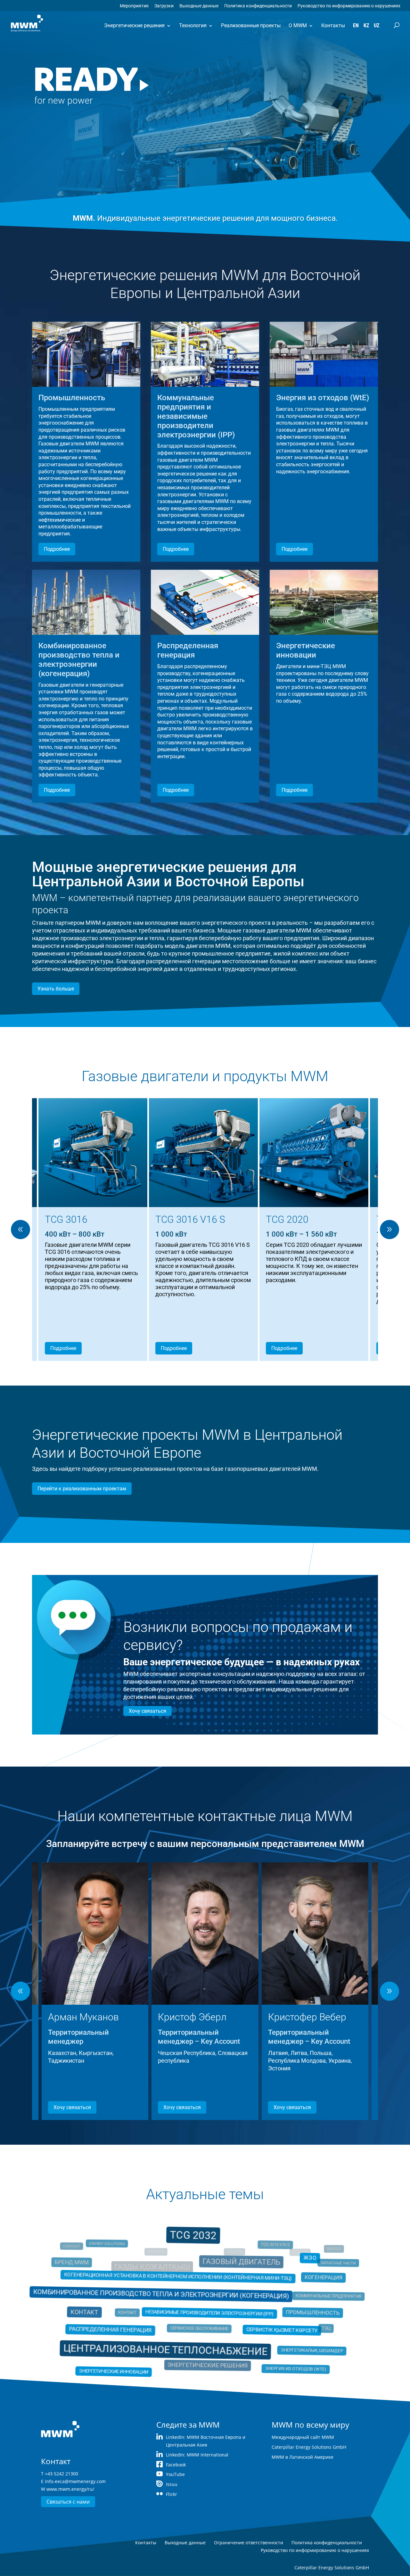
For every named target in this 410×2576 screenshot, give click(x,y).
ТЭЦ (309, 2326)
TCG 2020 (152, 2247)
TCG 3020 (314, 2243)
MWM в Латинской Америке (303, 2457)
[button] (389, 1230)
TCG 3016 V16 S (267, 2252)
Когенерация (303, 2283)
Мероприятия (134, 6)
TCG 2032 (195, 2246)
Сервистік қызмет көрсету (273, 2328)
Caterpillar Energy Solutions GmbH (309, 2447)
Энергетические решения (134, 25)
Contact (84, 2252)
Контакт (105, 2311)
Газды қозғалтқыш (152, 2267)
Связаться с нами (68, 2502)
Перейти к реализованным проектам (82, 1489)
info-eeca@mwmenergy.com (75, 2481)
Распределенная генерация (125, 2327)
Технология (193, 25)
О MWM (298, 25)
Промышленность (294, 2312)
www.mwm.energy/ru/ (70, 2489)
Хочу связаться (148, 1711)
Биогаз (327, 2252)
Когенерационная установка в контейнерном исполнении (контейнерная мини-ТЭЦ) (182, 2282)
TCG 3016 (237, 2246)
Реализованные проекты (251, 25)
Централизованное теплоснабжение (172, 2343)
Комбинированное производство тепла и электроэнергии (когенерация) (166, 2296)
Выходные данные (199, 6)
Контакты (333, 25)
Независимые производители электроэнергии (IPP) (209, 2313)
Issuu (172, 2484)
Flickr (172, 2494)
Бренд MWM (90, 2269)
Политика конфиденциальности (258, 6)
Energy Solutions (120, 2252)
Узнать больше (56, 989)
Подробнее (57, 549)
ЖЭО (297, 2264)
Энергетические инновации (125, 2364)
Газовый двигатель (236, 2268)
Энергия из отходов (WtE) (280, 2359)
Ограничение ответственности (249, 2543)
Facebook (176, 2465)
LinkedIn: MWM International (197, 2455)
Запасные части (320, 2269)
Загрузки (164, 6)
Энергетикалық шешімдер (294, 2343)
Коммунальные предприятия (311, 2298)
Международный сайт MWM (303, 2437)
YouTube (175, 2474)
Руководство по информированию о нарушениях (349, 6)
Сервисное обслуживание (200, 2326)
